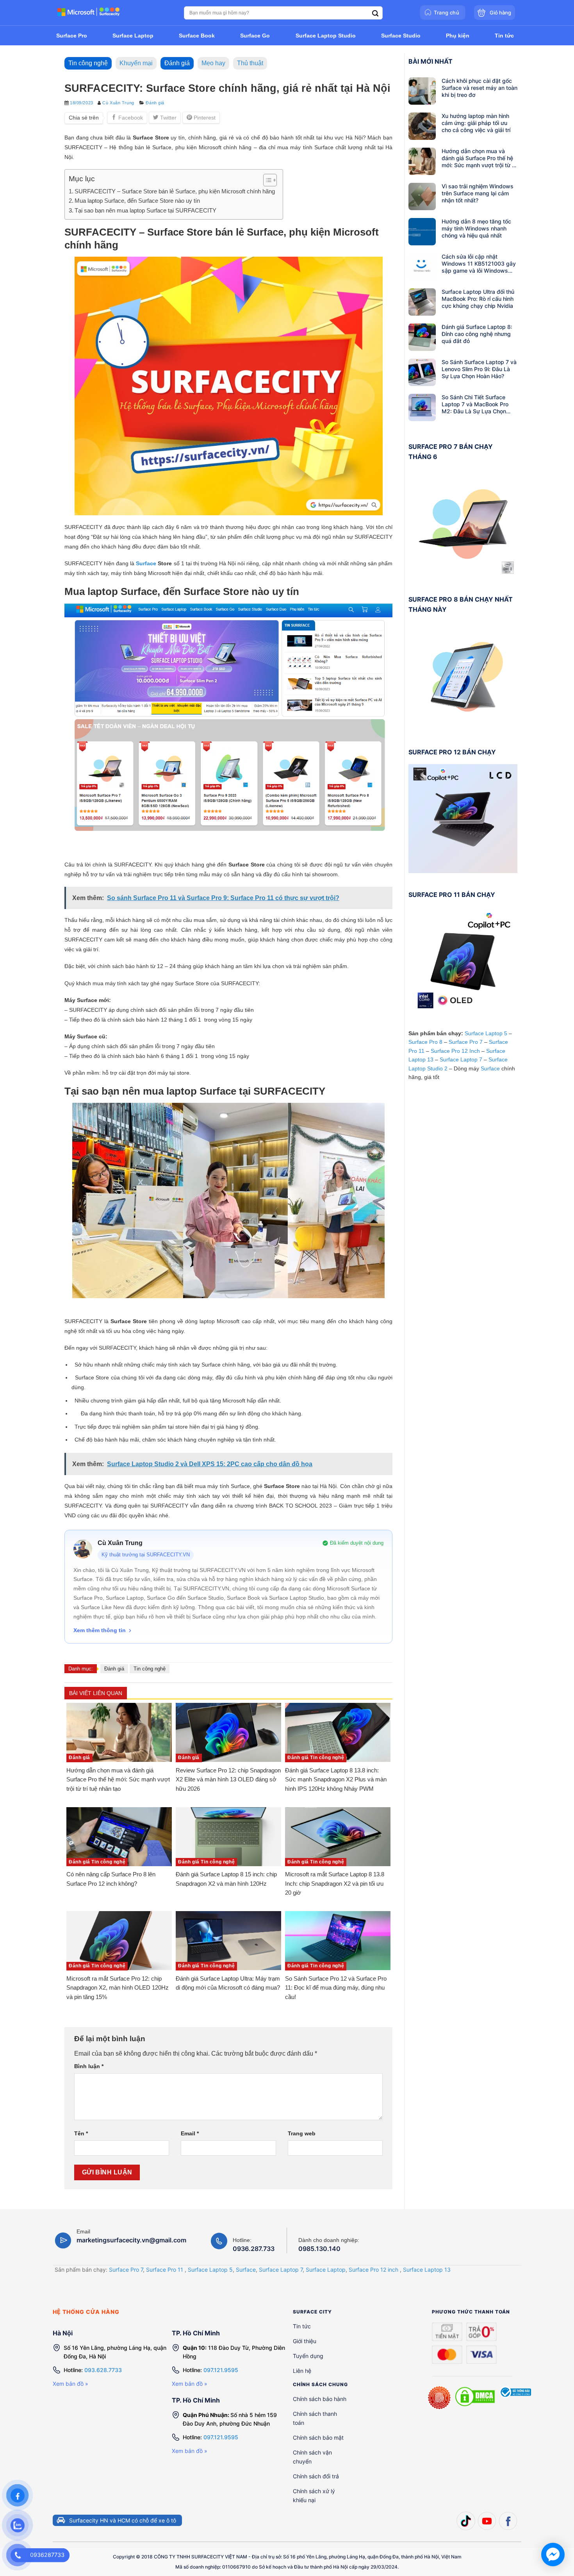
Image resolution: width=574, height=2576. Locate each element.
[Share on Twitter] (165, 118)
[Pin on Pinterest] (201, 118)
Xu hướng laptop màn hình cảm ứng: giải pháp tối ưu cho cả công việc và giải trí (476, 123)
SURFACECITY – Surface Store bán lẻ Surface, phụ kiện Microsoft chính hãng (175, 191)
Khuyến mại (136, 63)
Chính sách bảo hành (320, 2398)
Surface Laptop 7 (461, 1059)
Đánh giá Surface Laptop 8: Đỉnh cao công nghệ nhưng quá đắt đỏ (477, 334)
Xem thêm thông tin (100, 1630)
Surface (146, 563)
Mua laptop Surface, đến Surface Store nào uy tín (137, 201)
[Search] (375, 13)
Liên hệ (302, 2370)
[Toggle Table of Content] (266, 180)
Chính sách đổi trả (316, 2476)
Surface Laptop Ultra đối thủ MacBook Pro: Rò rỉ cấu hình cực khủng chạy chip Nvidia (478, 299)
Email (190, 2133)
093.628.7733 (103, 2370)
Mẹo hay (213, 63)
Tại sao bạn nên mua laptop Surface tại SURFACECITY (145, 210)
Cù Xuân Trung (118, 103)
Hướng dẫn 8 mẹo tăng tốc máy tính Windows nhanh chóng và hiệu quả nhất (476, 228)
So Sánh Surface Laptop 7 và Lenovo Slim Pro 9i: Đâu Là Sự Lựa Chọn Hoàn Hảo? (479, 369)
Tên (81, 2133)
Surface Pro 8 (425, 1042)
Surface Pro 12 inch (373, 2269)
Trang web (302, 2133)
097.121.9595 (221, 2370)
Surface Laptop (326, 2269)
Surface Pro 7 (466, 1042)
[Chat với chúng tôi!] (553, 2555)
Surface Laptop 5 (486, 1033)
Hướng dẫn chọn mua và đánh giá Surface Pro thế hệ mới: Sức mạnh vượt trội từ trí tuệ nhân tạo (479, 158)
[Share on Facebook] (127, 118)
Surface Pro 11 (165, 2269)
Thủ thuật (250, 63)
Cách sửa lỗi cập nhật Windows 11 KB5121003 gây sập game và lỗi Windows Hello (479, 264)
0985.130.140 (319, 2249)
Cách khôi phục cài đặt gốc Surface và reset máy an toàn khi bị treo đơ (480, 88)
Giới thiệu (305, 2341)
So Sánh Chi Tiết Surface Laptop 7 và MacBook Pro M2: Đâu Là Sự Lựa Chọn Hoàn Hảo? (475, 404)
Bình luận (89, 2066)
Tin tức (302, 2326)
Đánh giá (177, 63)
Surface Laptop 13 (427, 2269)
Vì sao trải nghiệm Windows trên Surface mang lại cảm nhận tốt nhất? (478, 193)
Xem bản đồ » (70, 2384)
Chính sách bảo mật (318, 2437)
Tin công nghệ (88, 63)
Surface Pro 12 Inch (455, 1051)
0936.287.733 (254, 2249)
